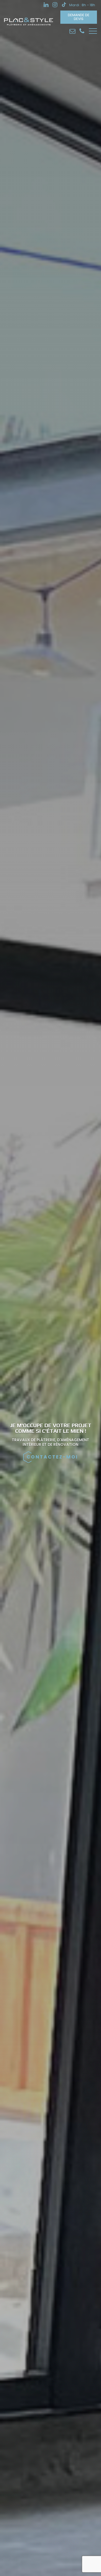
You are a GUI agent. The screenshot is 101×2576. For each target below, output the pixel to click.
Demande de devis (79, 17)
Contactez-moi (52, 1457)
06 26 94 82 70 (82, 31)
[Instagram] (55, 5)
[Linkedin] (46, 5)
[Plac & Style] (29, 25)
